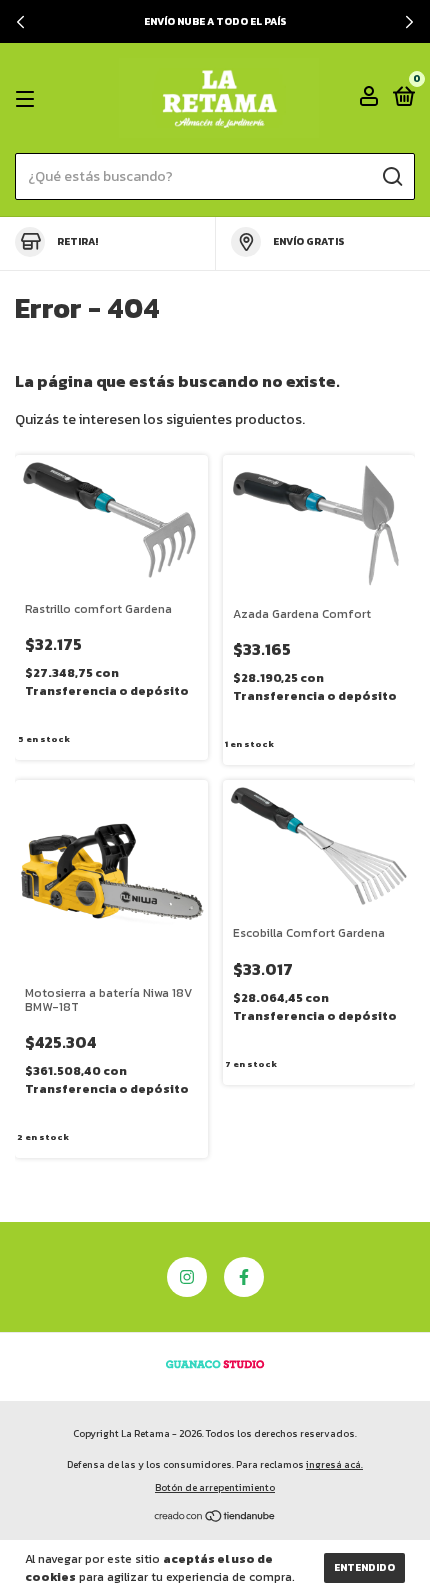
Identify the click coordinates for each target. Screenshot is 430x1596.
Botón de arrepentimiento (215, 1487)
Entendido (364, 1567)
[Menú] (28, 99)
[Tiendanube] (215, 1518)
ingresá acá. (334, 1464)
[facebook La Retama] (244, 1277)
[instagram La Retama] (187, 1277)
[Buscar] (391, 177)
